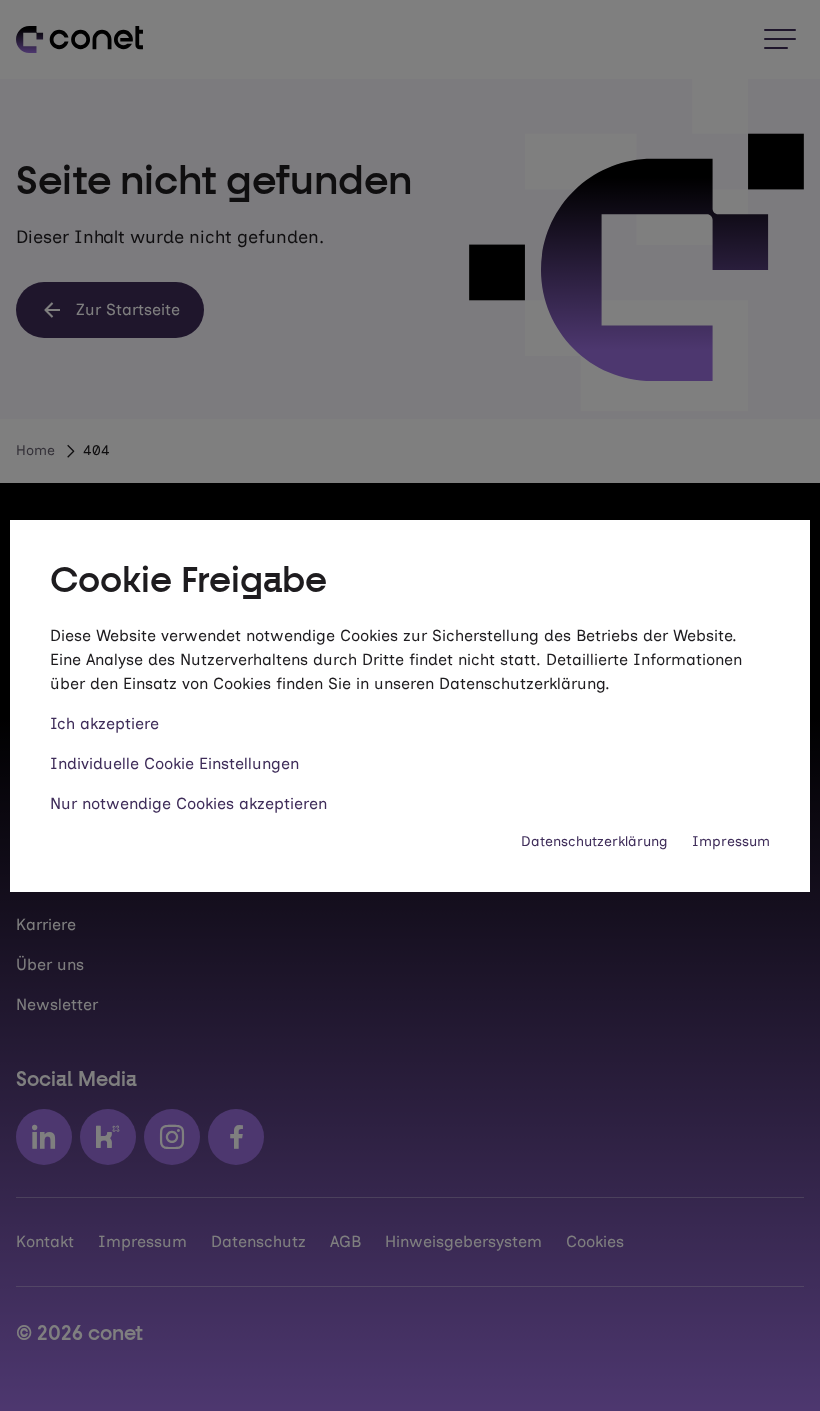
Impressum (731, 841)
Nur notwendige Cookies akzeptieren (188, 803)
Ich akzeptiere (104, 723)
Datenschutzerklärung (594, 841)
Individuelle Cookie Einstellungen (174, 763)
